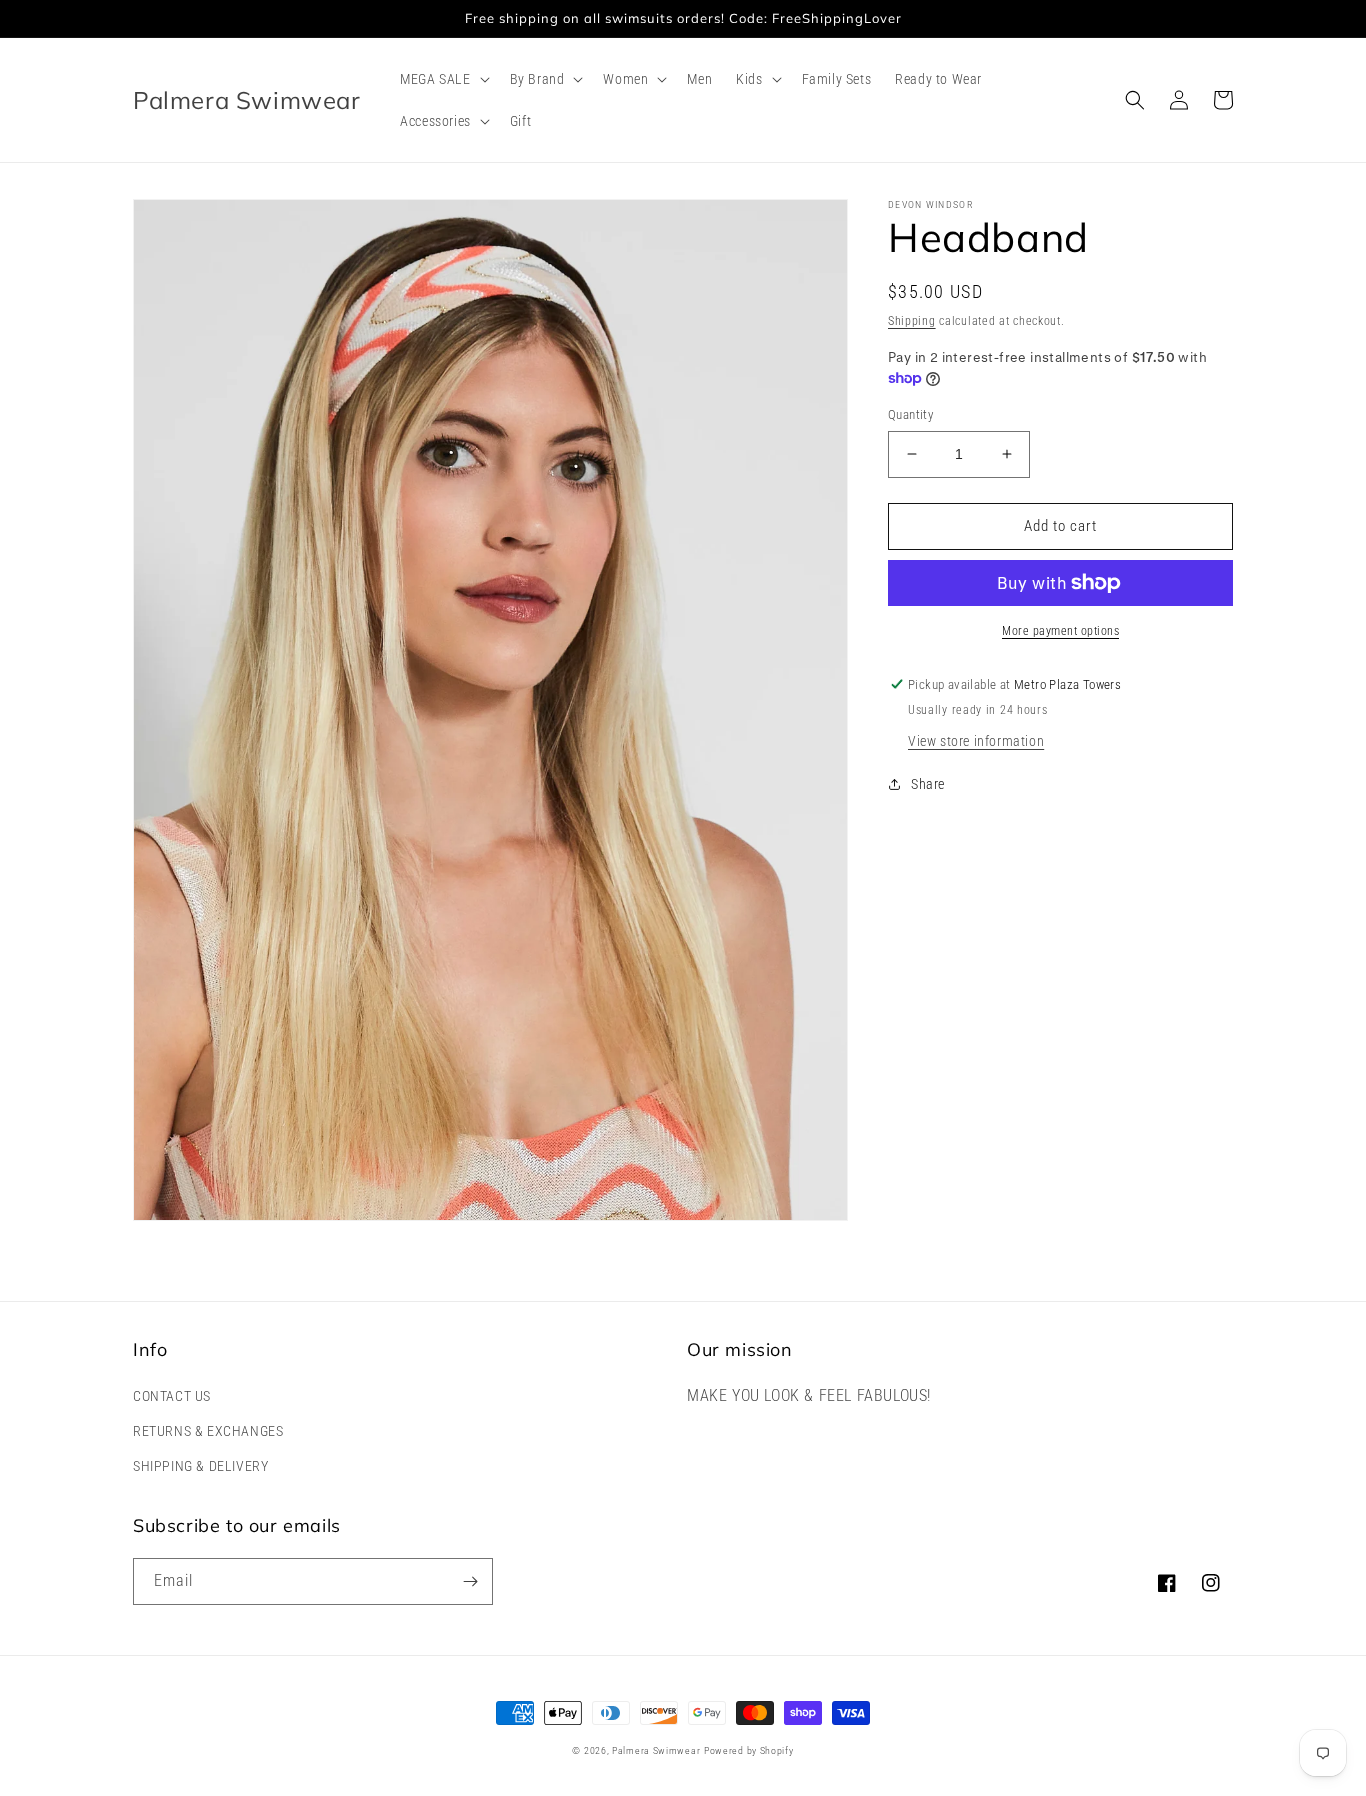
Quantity (910, 414)
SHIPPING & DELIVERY (200, 1466)
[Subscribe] (470, 1581)
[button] (442, 79)
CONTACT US (172, 1396)
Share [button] (928, 784)
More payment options (1060, 631)
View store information (976, 741)
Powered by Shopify (749, 1750)
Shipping (912, 321)
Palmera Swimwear (656, 1750)
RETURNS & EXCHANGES (208, 1431)
